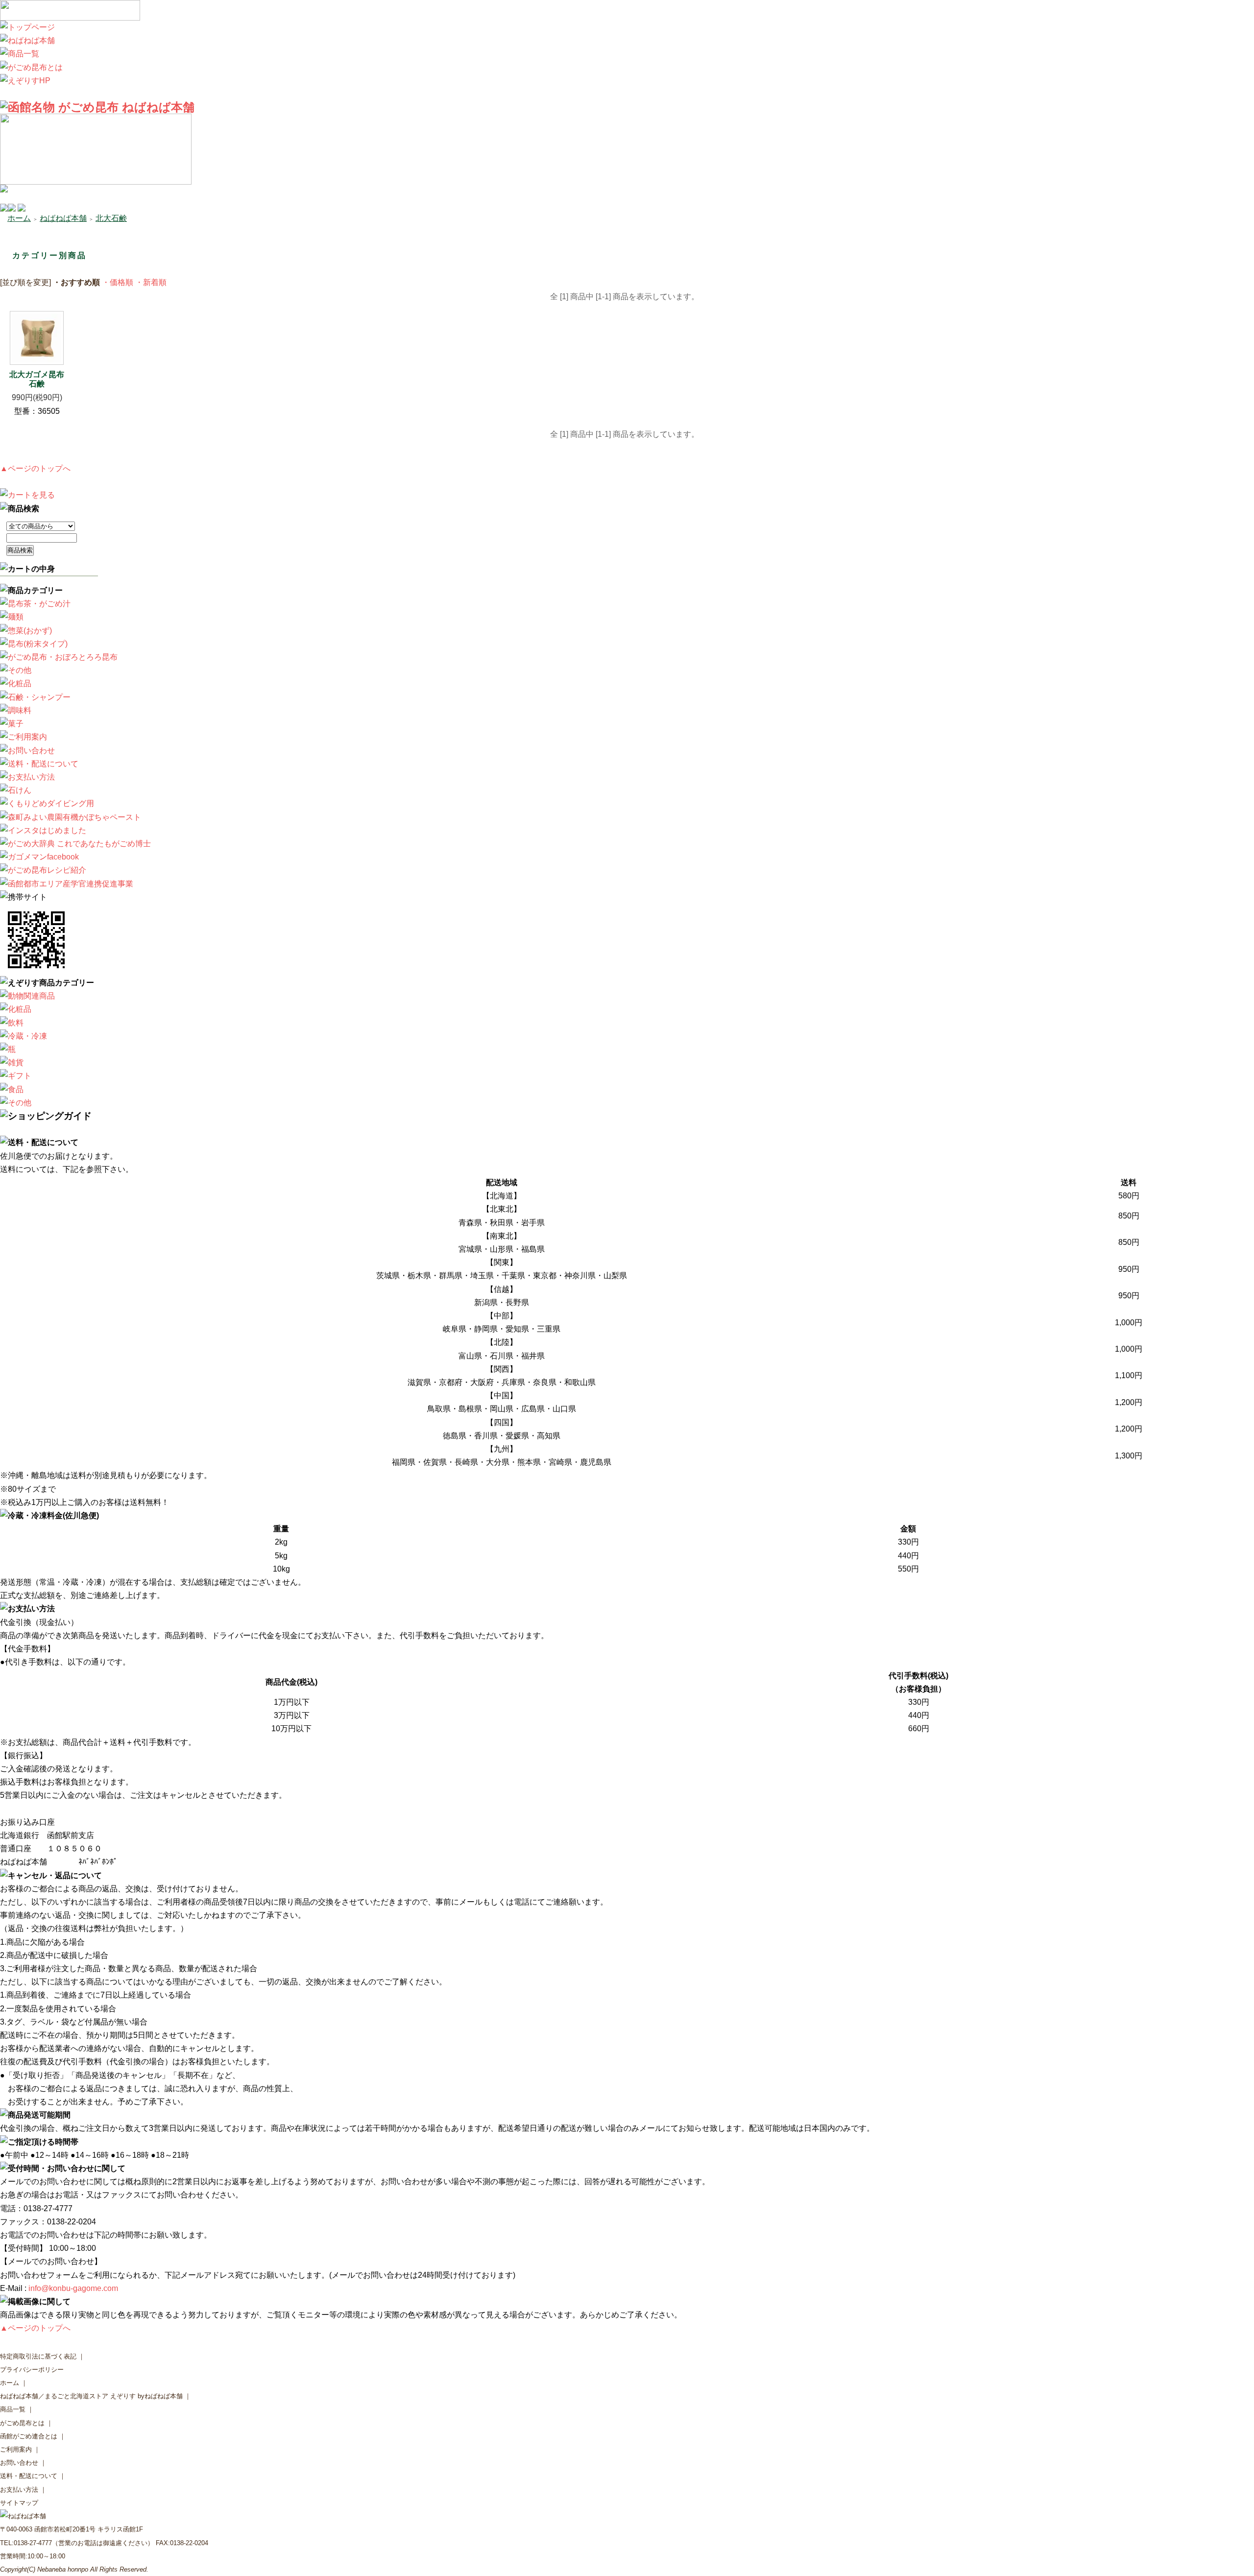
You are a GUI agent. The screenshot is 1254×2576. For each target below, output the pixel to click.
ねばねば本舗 (63, 218)
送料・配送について (29, 2476)
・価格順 (118, 282)
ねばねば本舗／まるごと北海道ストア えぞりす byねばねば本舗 (91, 2396)
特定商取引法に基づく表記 (38, 2356)
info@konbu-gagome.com (73, 2288)
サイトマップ (19, 2503)
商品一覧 (13, 2409)
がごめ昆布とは (22, 2423)
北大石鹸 (111, 218)
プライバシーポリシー (32, 2370)
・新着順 (151, 282)
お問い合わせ (19, 2463)
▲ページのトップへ (35, 468)
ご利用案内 (16, 2449)
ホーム (19, 218)
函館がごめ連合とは (29, 2436)
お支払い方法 (19, 2490)
